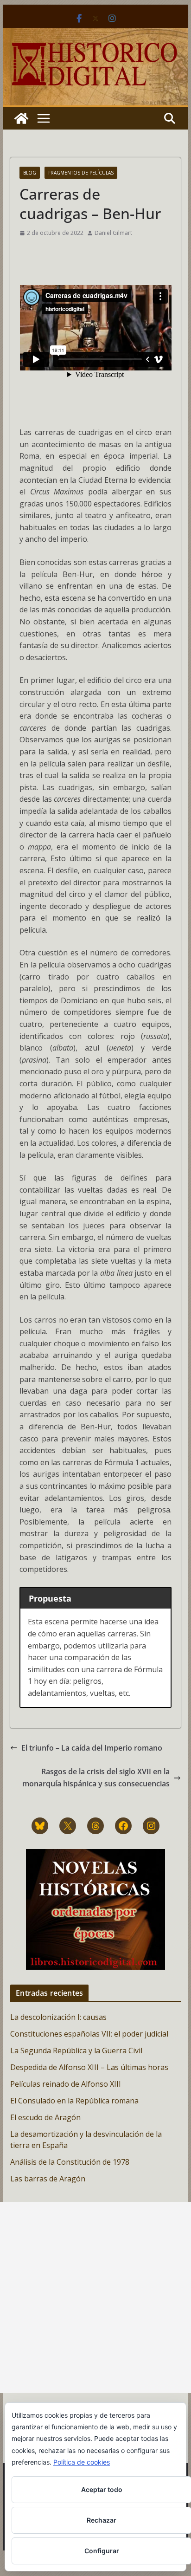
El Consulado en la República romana (74, 2101)
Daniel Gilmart (113, 233)
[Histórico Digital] (21, 118)
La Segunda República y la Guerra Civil (76, 2050)
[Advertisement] (95, 2297)
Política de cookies (82, 2462)
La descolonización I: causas (58, 2017)
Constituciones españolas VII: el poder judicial (89, 2034)
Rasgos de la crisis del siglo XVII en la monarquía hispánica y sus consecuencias (96, 1778)
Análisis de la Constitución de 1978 (70, 2162)
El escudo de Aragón (45, 2117)
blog (30, 173)
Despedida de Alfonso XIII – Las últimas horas (89, 2067)
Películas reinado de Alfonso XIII (66, 2084)
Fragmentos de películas (81, 173)
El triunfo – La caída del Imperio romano (92, 1748)
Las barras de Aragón (48, 2179)
